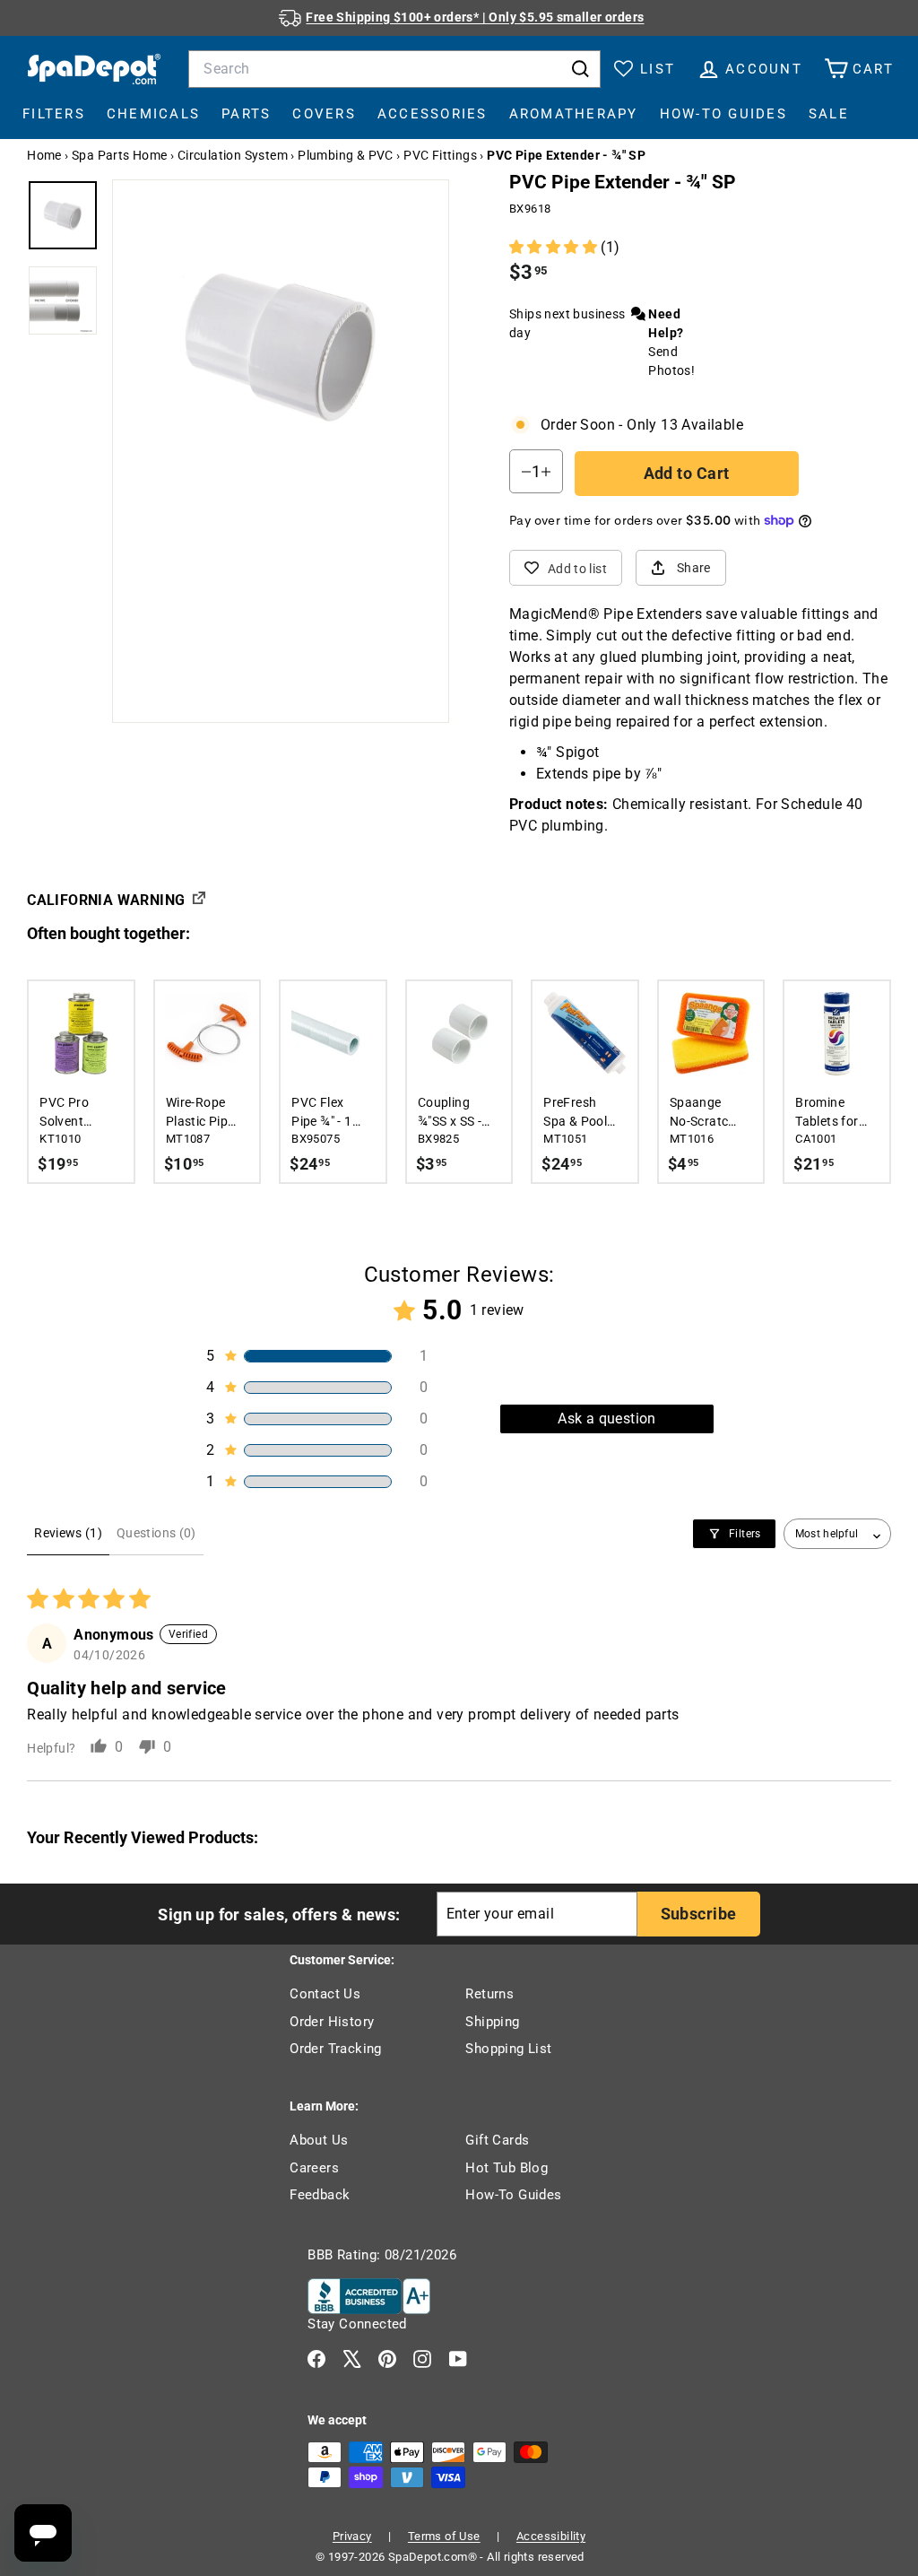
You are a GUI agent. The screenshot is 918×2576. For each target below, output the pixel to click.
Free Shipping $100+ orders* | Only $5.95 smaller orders (475, 17)
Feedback (320, 2195)
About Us (319, 2140)
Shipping (492, 2022)
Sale (829, 114)
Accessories (433, 114)
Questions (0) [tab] (156, 1533)
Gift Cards (497, 2140)
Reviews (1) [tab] (68, 1533)
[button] (555, 247)
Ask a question (607, 1419)
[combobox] (394, 69)
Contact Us (325, 1994)
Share (694, 568)
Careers (314, 2168)
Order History (332, 2022)
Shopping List (508, 2049)
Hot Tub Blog (507, 2168)
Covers (324, 114)
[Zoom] (281, 348)
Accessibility (551, 2536)
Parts (246, 114)
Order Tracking (336, 2049)
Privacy (352, 2536)
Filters (54, 114)
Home (44, 155)
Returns (489, 1994)
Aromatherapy (574, 114)
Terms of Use (444, 2536)
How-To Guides (723, 114)
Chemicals (153, 114)
